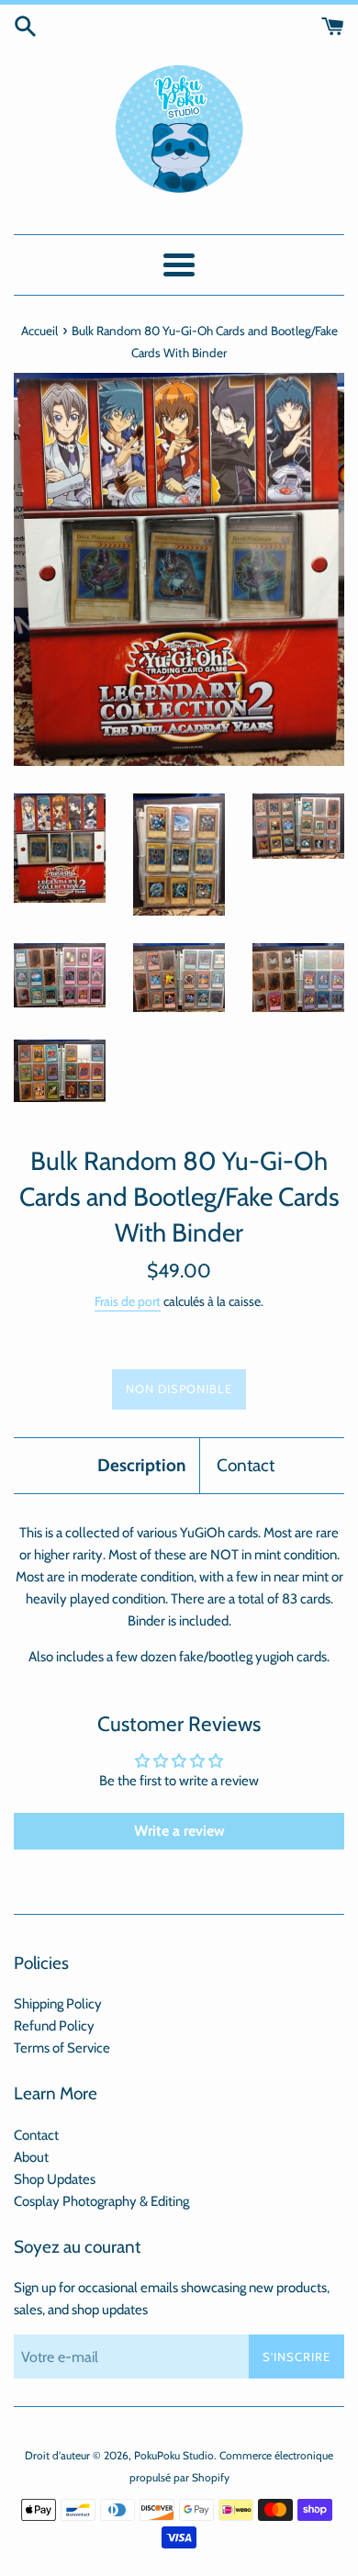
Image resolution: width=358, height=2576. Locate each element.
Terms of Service (62, 2048)
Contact (246, 1465)
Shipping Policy (58, 2004)
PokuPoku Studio (174, 2455)
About (31, 2157)
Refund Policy (54, 2026)
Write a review (179, 1831)
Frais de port (128, 1301)
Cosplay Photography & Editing (101, 2201)
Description (141, 1465)
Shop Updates (55, 2179)
